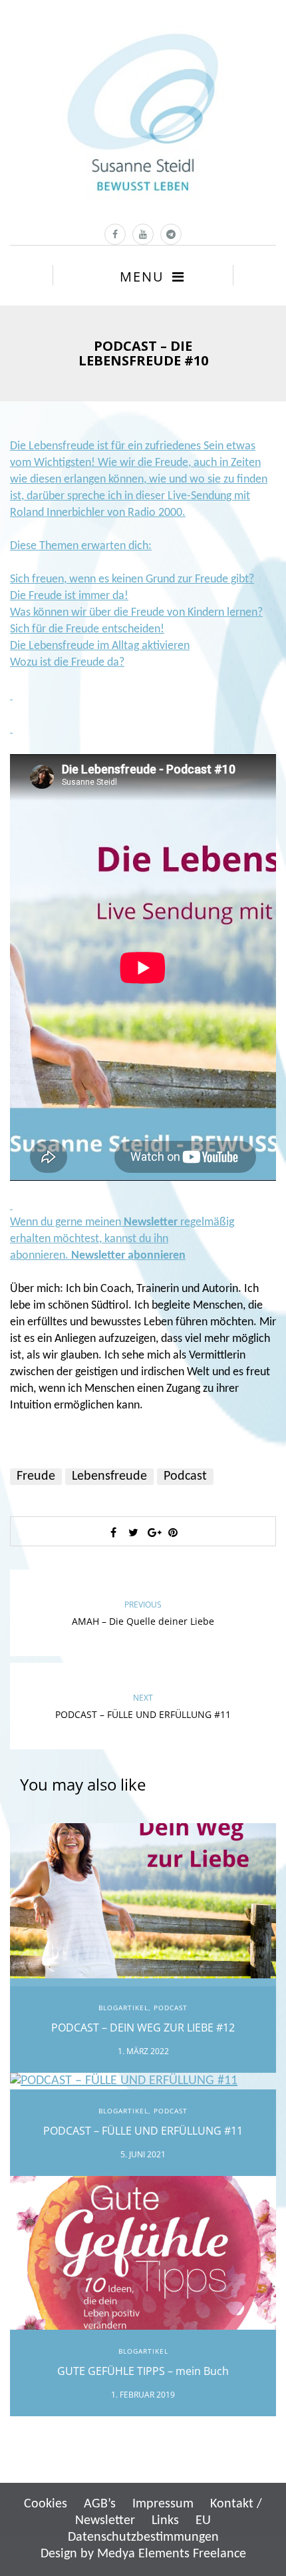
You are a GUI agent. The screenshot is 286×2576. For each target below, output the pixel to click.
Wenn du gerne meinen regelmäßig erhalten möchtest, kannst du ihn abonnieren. (122, 1239)
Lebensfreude (109, 1476)
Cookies (46, 2504)
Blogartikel (123, 2008)
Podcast (185, 1476)
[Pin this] (173, 1532)
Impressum (163, 2504)
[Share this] (113, 1532)
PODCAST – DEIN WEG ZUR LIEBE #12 (143, 2028)
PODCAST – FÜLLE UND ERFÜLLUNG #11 (143, 2131)
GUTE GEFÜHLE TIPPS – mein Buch (143, 2371)
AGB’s (100, 2504)
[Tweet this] (133, 1532)
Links (165, 2521)
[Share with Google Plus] (153, 1532)
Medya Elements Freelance (172, 2554)
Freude (36, 1476)
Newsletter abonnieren (128, 1256)
